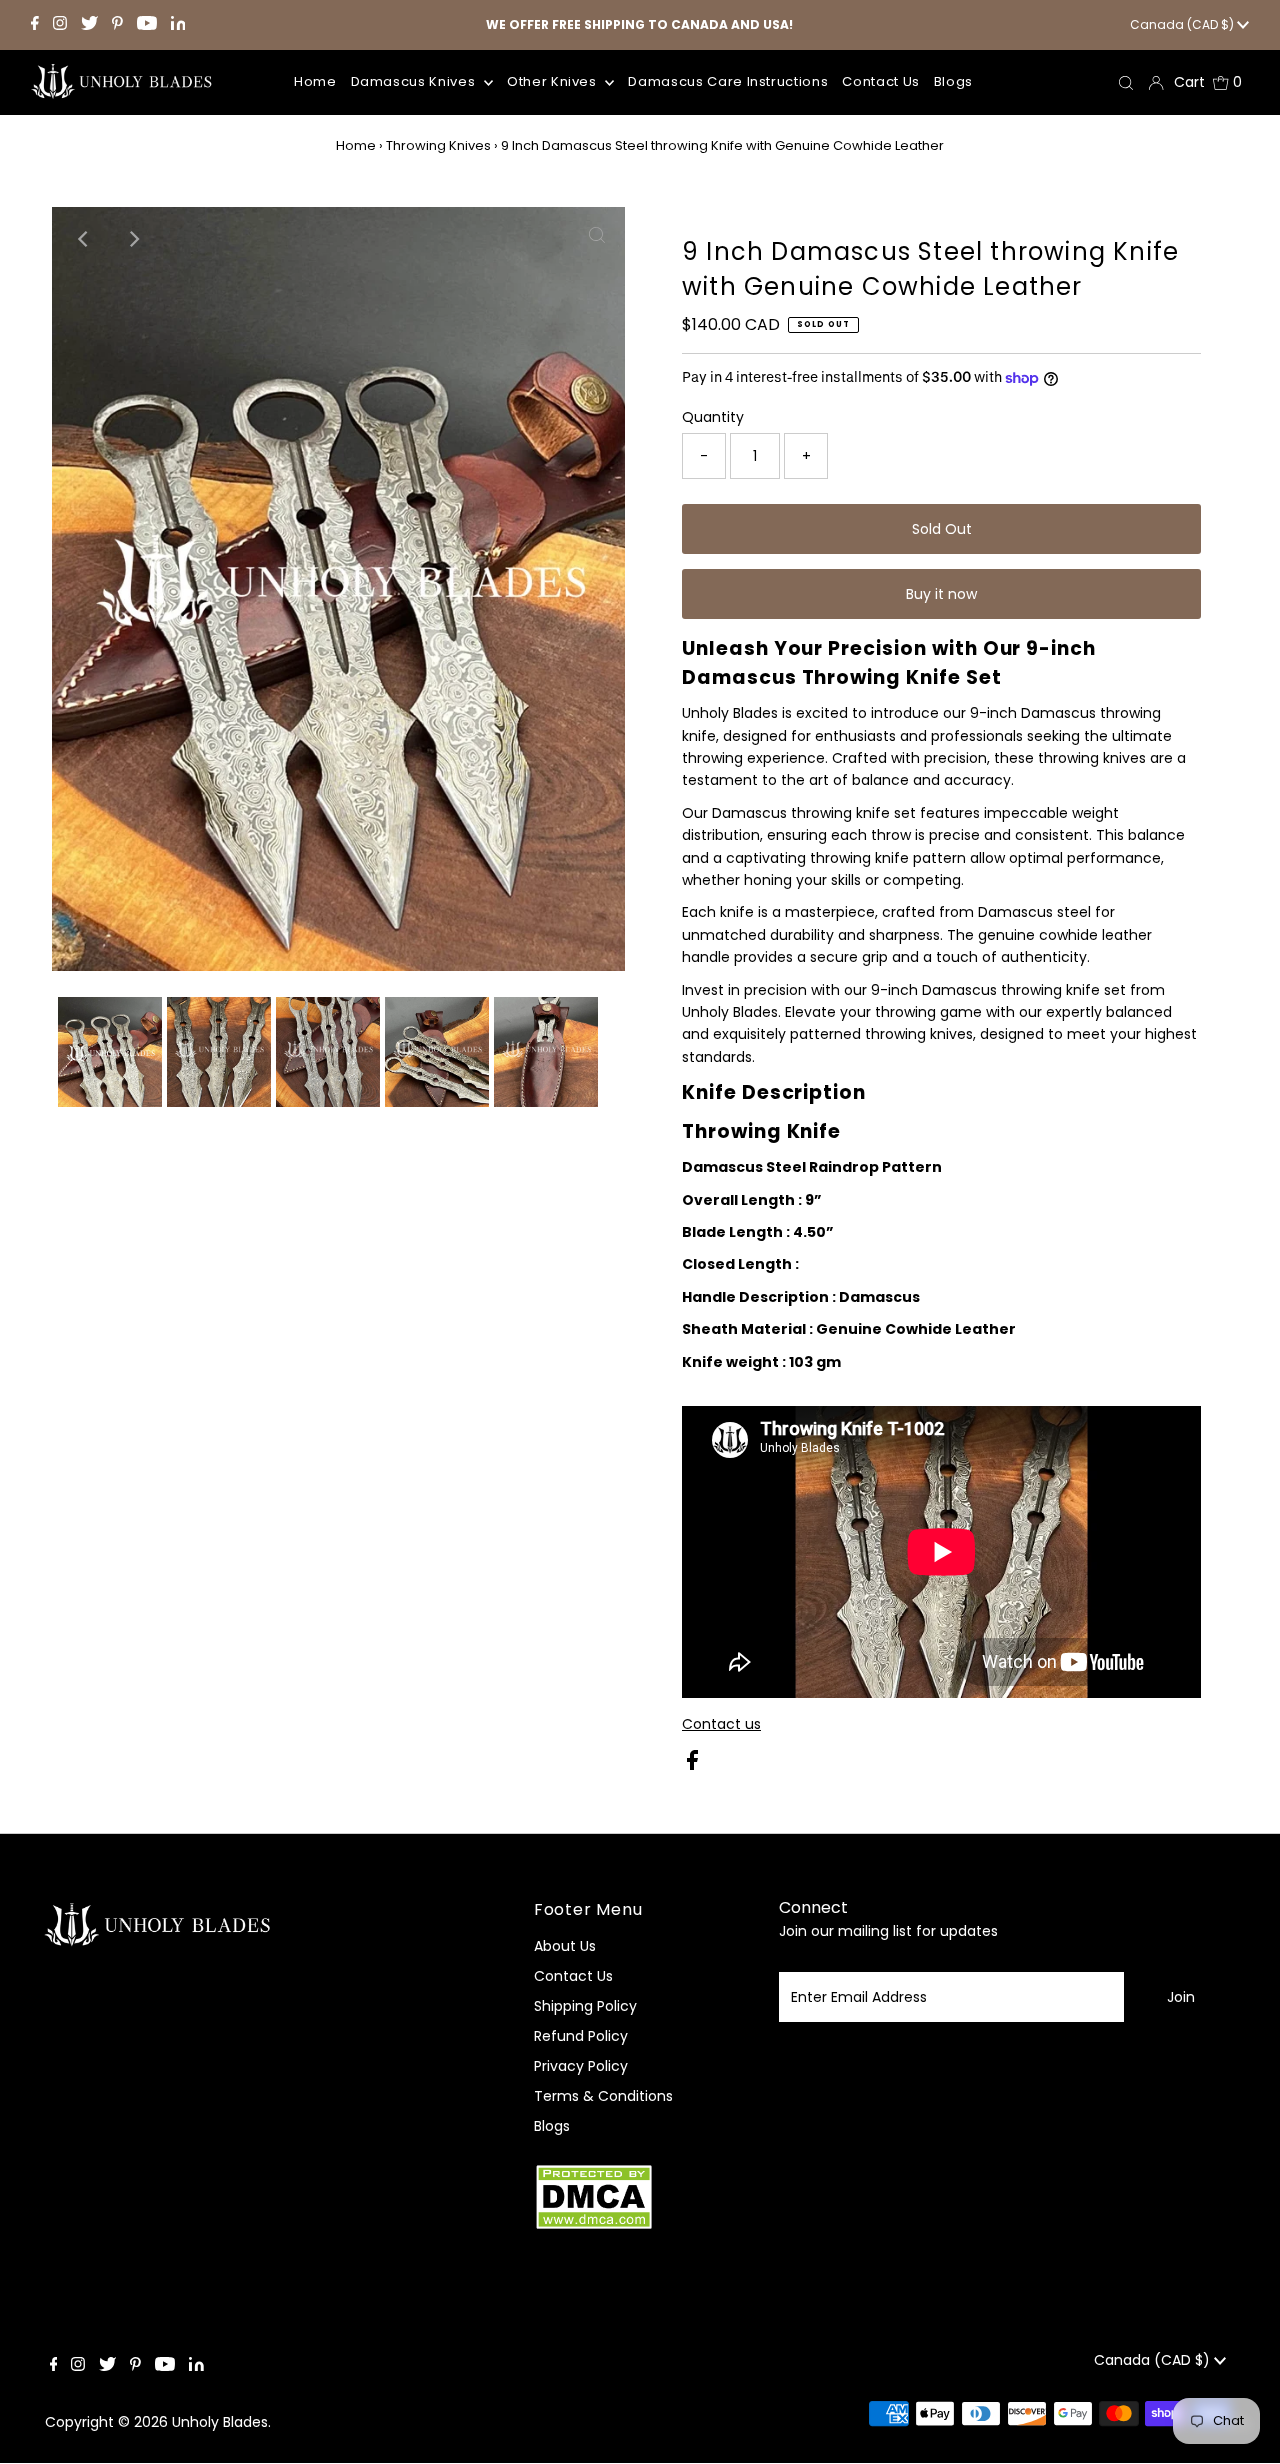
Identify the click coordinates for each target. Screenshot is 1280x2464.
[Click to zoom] (328, 599)
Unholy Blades (220, 2422)
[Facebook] (35, 25)
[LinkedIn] (178, 25)
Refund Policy (581, 2036)
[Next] (133, 239)
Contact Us (573, 1976)
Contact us (721, 1724)
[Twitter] (89, 25)
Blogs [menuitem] (953, 81)
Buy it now (941, 594)
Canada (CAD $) (1183, 24)
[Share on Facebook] (692, 1765)
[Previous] (84, 239)
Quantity (713, 417)
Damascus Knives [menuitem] (415, 81)
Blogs (552, 2126)
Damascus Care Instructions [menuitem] (728, 81)
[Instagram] (60, 25)
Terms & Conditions (603, 2096)
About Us (565, 1946)
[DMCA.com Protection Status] (594, 2227)
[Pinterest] (117, 25)
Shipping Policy (585, 2006)
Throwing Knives (438, 145)
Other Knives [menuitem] (553, 81)
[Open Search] (1126, 82)
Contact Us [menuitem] (881, 81)
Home (356, 145)
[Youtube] (147, 25)
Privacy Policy (581, 2066)
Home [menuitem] (315, 81)
